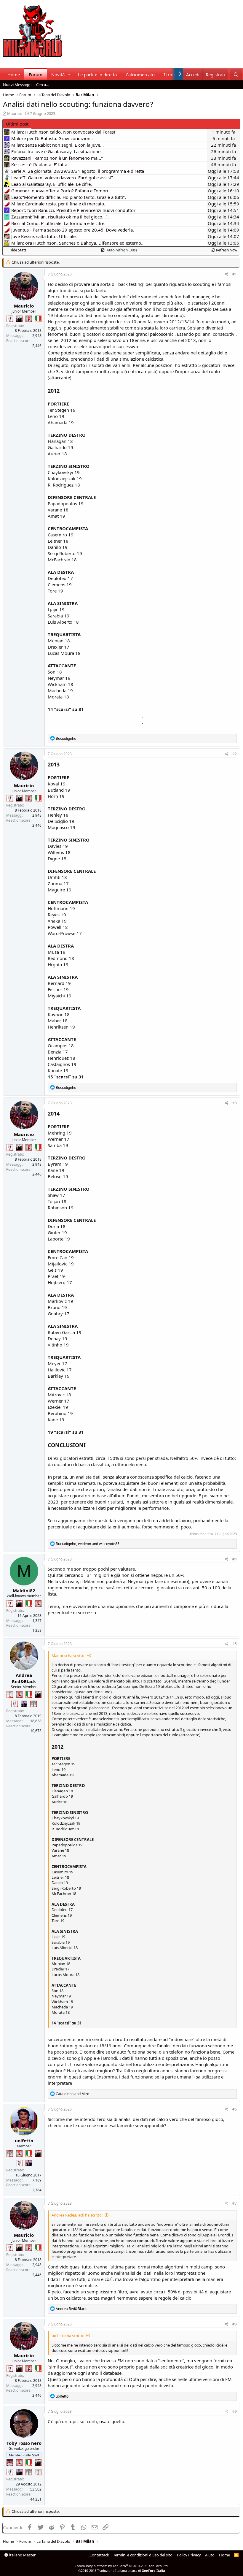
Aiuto (210, 2555)
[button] (69, 75)
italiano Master (22, 2555)
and (72, 2094)
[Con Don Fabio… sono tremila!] (24, 1704)
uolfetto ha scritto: (68, 2336)
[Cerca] (236, 75)
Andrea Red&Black (24, 1678)
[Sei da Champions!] (10, 319)
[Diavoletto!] (29, 319)
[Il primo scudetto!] (38, 319)
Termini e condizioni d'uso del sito (143, 2555)
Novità (58, 75)
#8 (235, 2324)
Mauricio (15, 113)
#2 (235, 754)
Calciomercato (140, 75)
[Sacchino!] (10, 2463)
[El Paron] (19, 319)
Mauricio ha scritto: (68, 1655)
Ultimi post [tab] (17, 124)
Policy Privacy (189, 2555)
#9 (235, 2411)
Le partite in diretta (97, 75)
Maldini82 (24, 1590)
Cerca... (42, 85)
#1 (235, 274)
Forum (36, 75)
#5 (235, 1644)
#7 (235, 2203)
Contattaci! (99, 2555)
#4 (235, 1559)
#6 (235, 2109)
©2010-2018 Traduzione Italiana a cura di (122, 2571)
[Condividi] (227, 274)
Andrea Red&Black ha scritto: (77, 2215)
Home (14, 75)
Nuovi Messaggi (17, 85)
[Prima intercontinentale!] (10, 1694)
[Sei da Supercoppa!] (33, 1704)
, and (88, 1544)
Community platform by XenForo (122, 2566)
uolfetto (24, 2141)
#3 (235, 1103)
